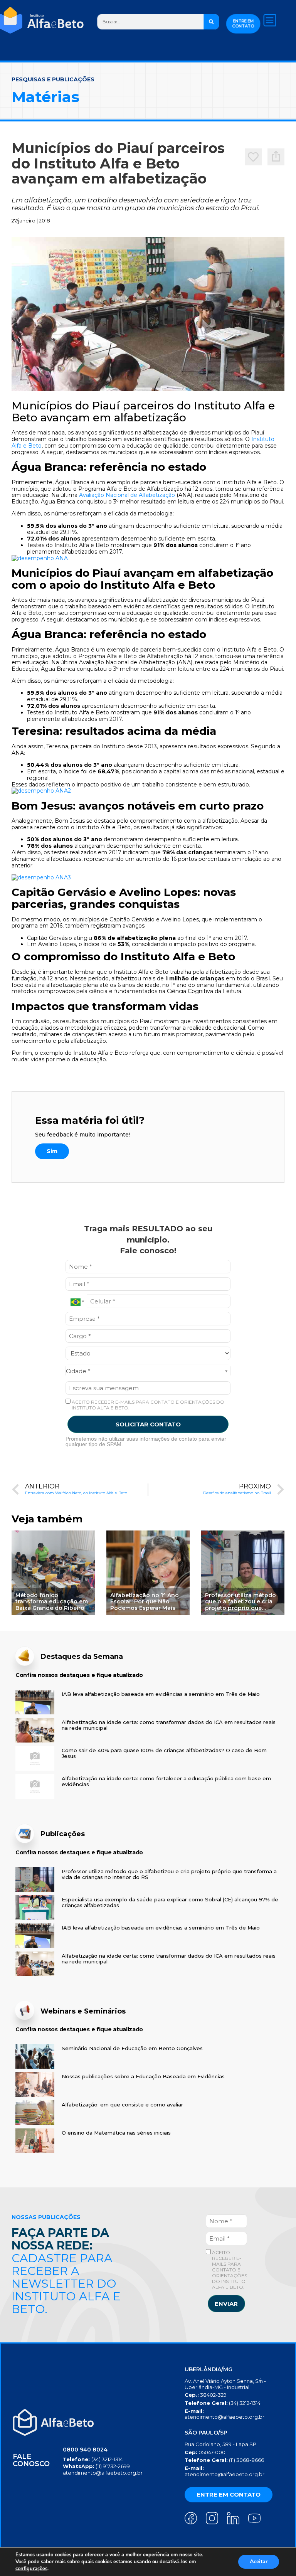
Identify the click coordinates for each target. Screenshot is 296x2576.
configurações (31, 2569)
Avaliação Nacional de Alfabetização (127, 495)
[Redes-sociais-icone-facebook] (191, 2518)
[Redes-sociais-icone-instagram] (212, 2518)
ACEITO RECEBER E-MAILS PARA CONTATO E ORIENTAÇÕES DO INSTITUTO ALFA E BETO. (147, 1405)
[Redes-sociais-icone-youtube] (254, 2518)
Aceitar (259, 2562)
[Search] (211, 22)
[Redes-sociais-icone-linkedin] (233, 2518)
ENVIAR (226, 2304)
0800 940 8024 (85, 2450)
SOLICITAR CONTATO (148, 1424)
